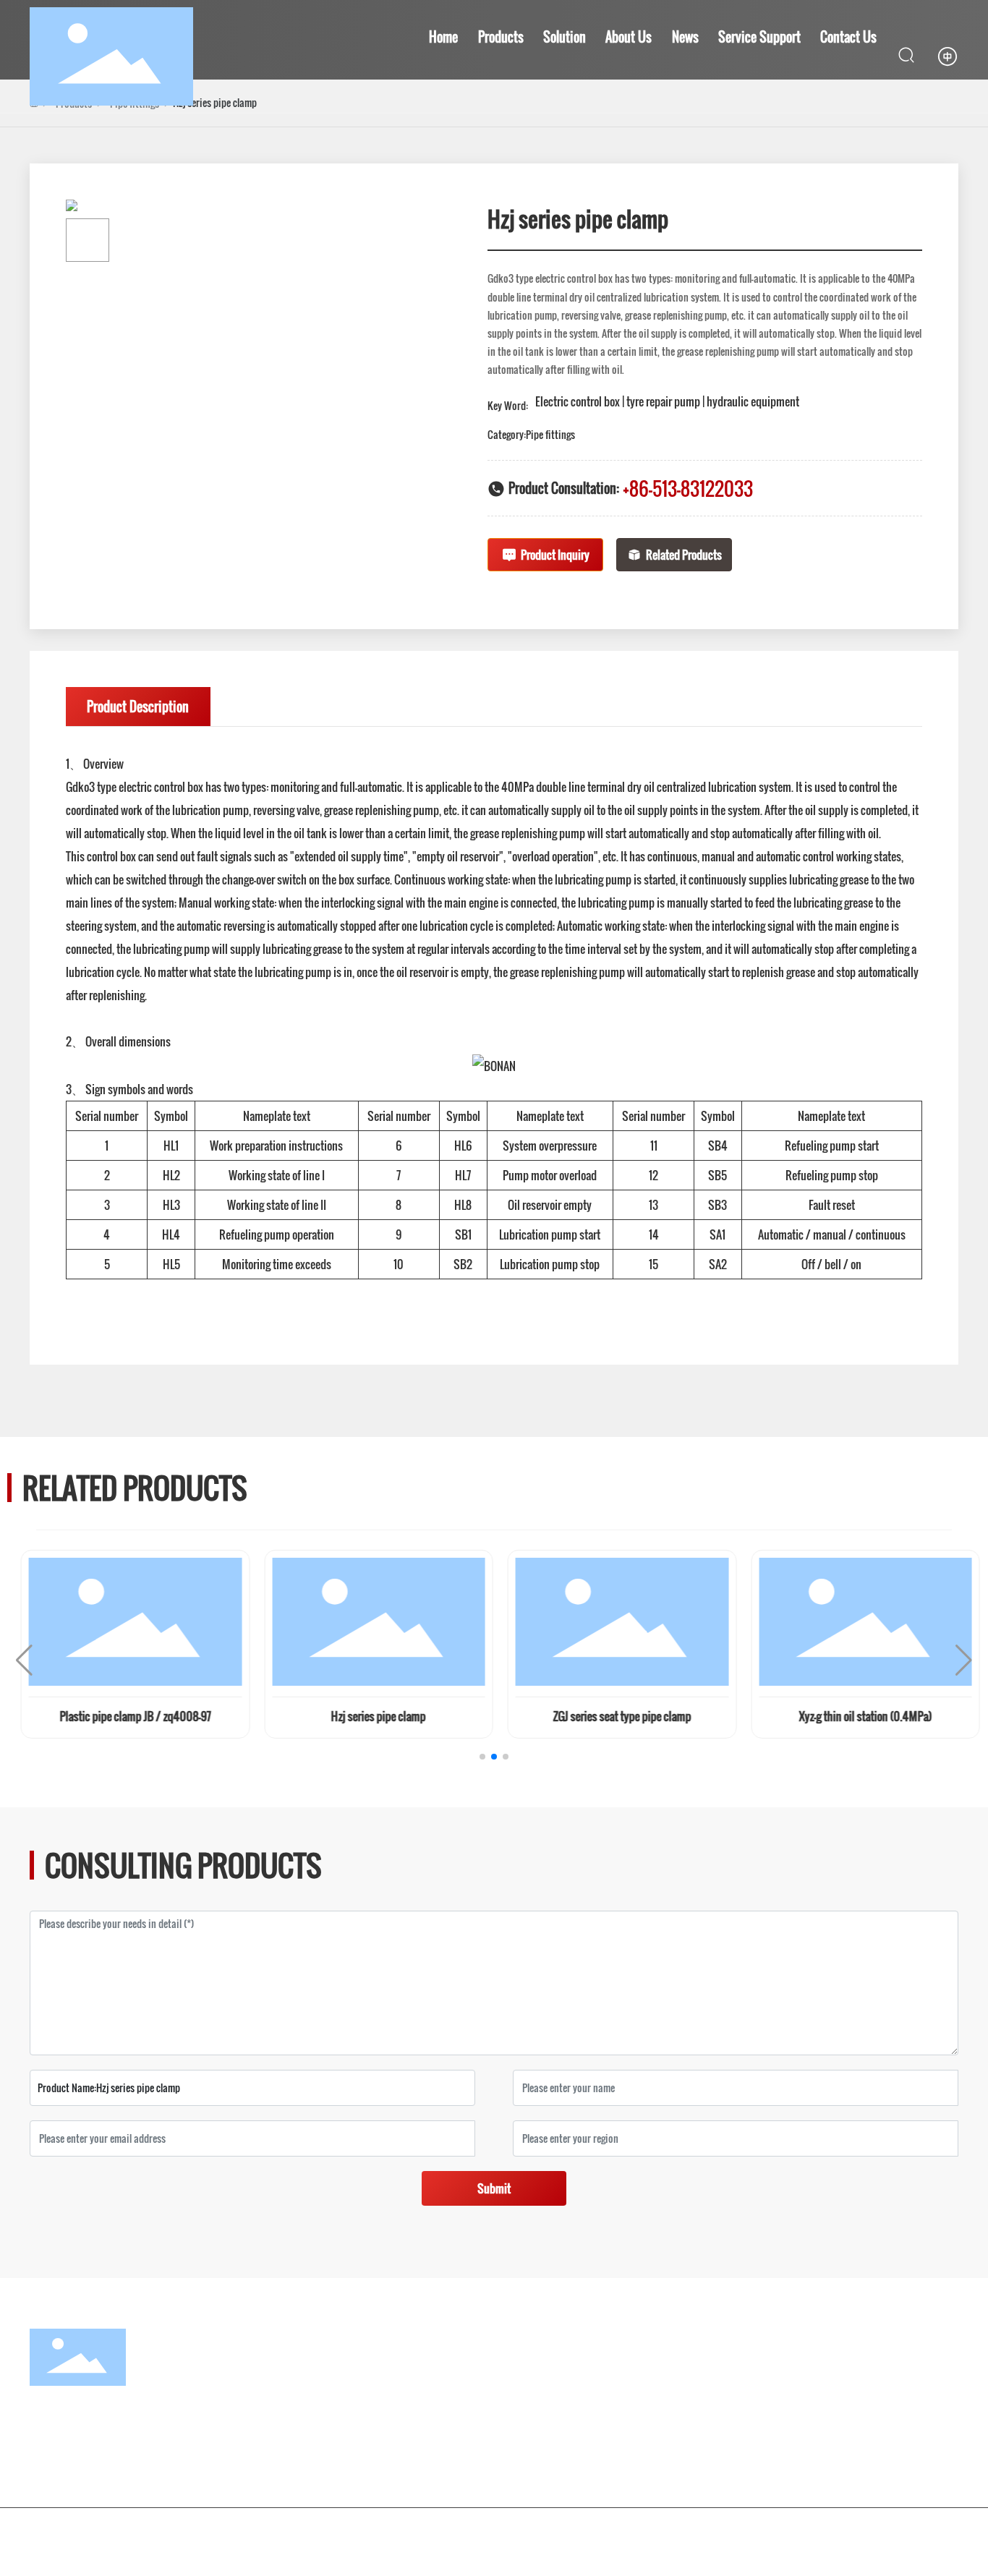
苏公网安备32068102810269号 (817, 2530)
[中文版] (947, 55)
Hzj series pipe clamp (372, 1716)
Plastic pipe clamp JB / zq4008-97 (129, 1716)
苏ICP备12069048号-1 (672, 2530)
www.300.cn (914, 2530)
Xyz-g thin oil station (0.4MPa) (859, 1716)
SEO (903, 2546)
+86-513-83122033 (688, 489)
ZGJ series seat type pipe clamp (616, 1716)
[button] (482, 1757)
